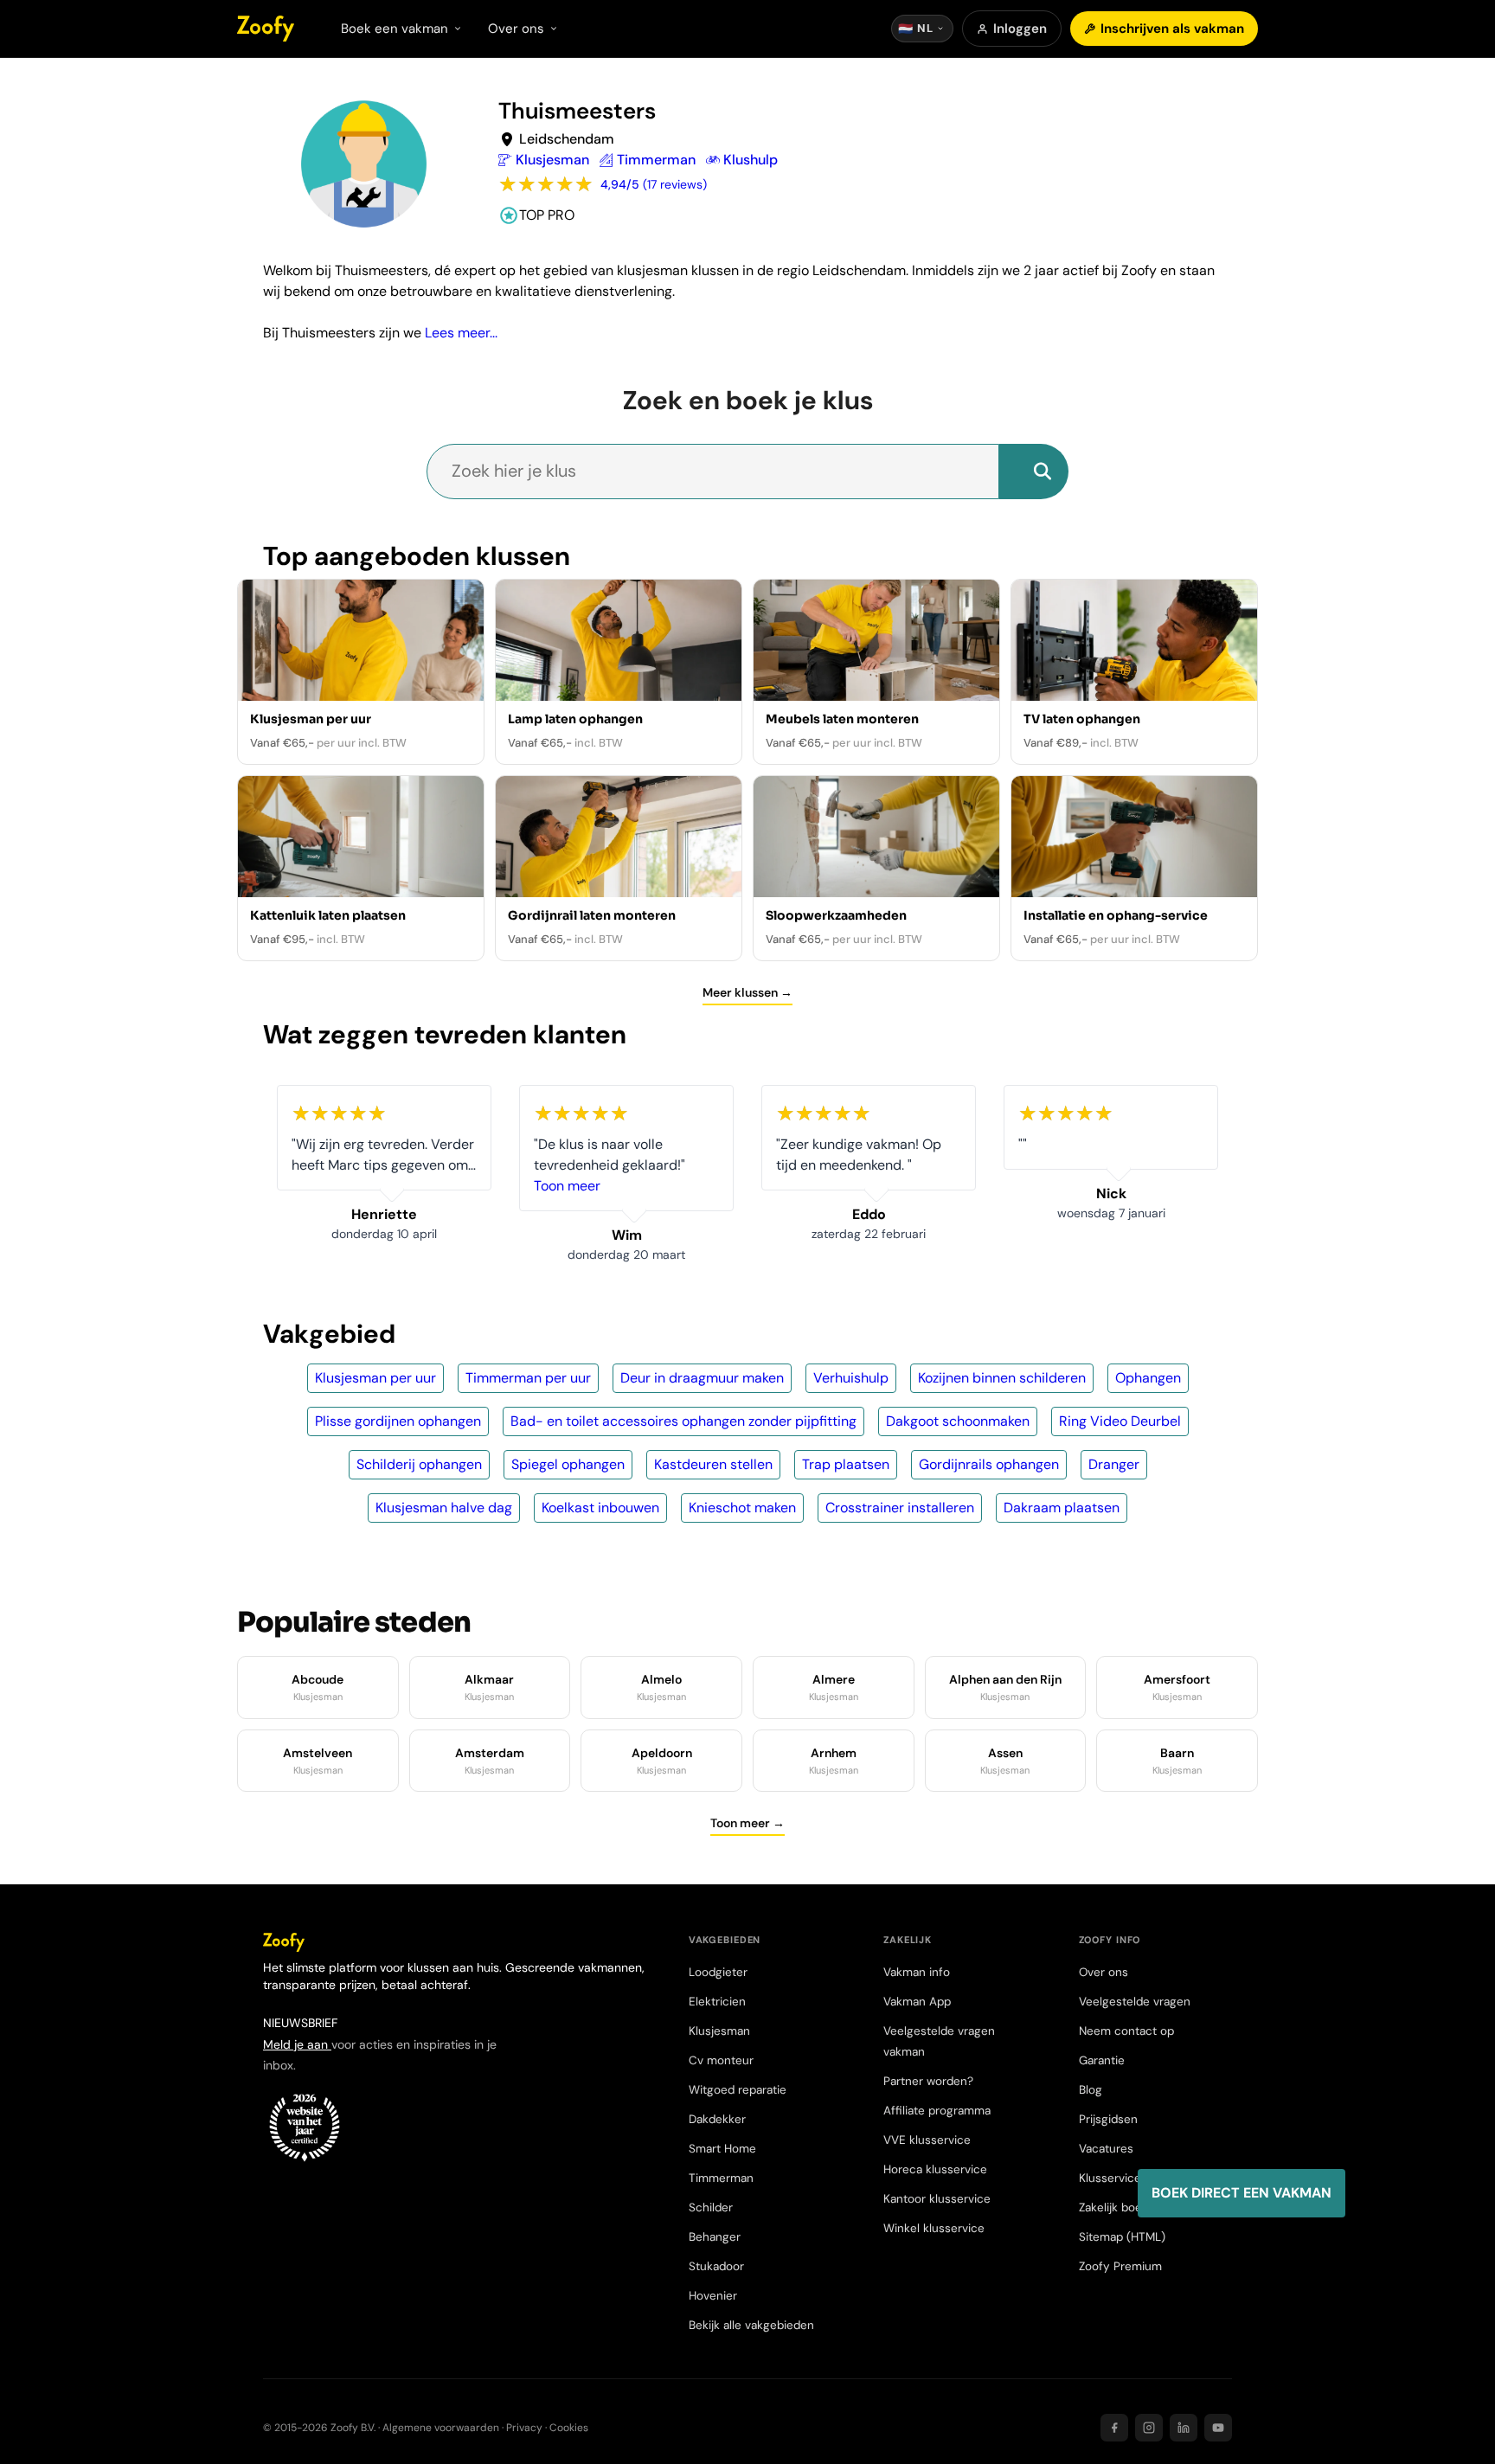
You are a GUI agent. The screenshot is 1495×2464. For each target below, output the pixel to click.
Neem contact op (1126, 2031)
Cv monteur (721, 2060)
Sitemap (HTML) (1122, 2237)
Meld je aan (297, 2044)
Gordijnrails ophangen (989, 1464)
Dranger (1114, 1464)
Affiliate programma (937, 2111)
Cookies (569, 2428)
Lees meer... (461, 333)
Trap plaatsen (846, 1464)
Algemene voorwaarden (441, 2428)
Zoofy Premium (1120, 2266)
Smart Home (722, 2149)
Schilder (711, 2207)
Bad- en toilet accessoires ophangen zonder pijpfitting (683, 1421)
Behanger (715, 2237)
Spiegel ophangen (568, 1464)
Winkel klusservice (934, 2228)
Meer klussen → (747, 992)
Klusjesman (719, 2031)
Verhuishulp (851, 1378)
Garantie (1102, 2060)
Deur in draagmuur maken (702, 1378)
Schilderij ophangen (419, 1464)
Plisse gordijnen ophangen (398, 1421)
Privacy (524, 2428)
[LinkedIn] (1184, 2428)
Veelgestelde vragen (1135, 2002)
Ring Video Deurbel (1120, 1421)
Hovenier (713, 2296)
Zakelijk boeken (1120, 2207)
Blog (1091, 2090)
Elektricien (717, 2002)
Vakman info (917, 1972)
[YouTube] (1218, 2428)
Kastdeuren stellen (713, 1464)
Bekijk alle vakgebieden (751, 2325)
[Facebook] (1114, 2428)
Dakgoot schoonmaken (958, 1421)
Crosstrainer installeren (900, 1508)
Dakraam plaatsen (1062, 1508)
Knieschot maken (742, 1508)
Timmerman (721, 2178)
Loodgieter (718, 1972)
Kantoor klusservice (937, 2199)
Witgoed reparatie (738, 2090)
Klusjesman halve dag (444, 1508)
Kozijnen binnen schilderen (1002, 1378)
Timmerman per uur (528, 1378)
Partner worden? (928, 2081)
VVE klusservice (927, 2140)
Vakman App (917, 2002)
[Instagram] (1149, 2428)
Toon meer (567, 1186)
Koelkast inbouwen (600, 1508)
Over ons (1104, 1972)
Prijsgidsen (1108, 2119)
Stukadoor (716, 2266)
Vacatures (1106, 2149)
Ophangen (1148, 1378)
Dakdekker (717, 2119)
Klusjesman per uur (375, 1378)
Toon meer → (747, 1823)
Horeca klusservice (935, 2169)
